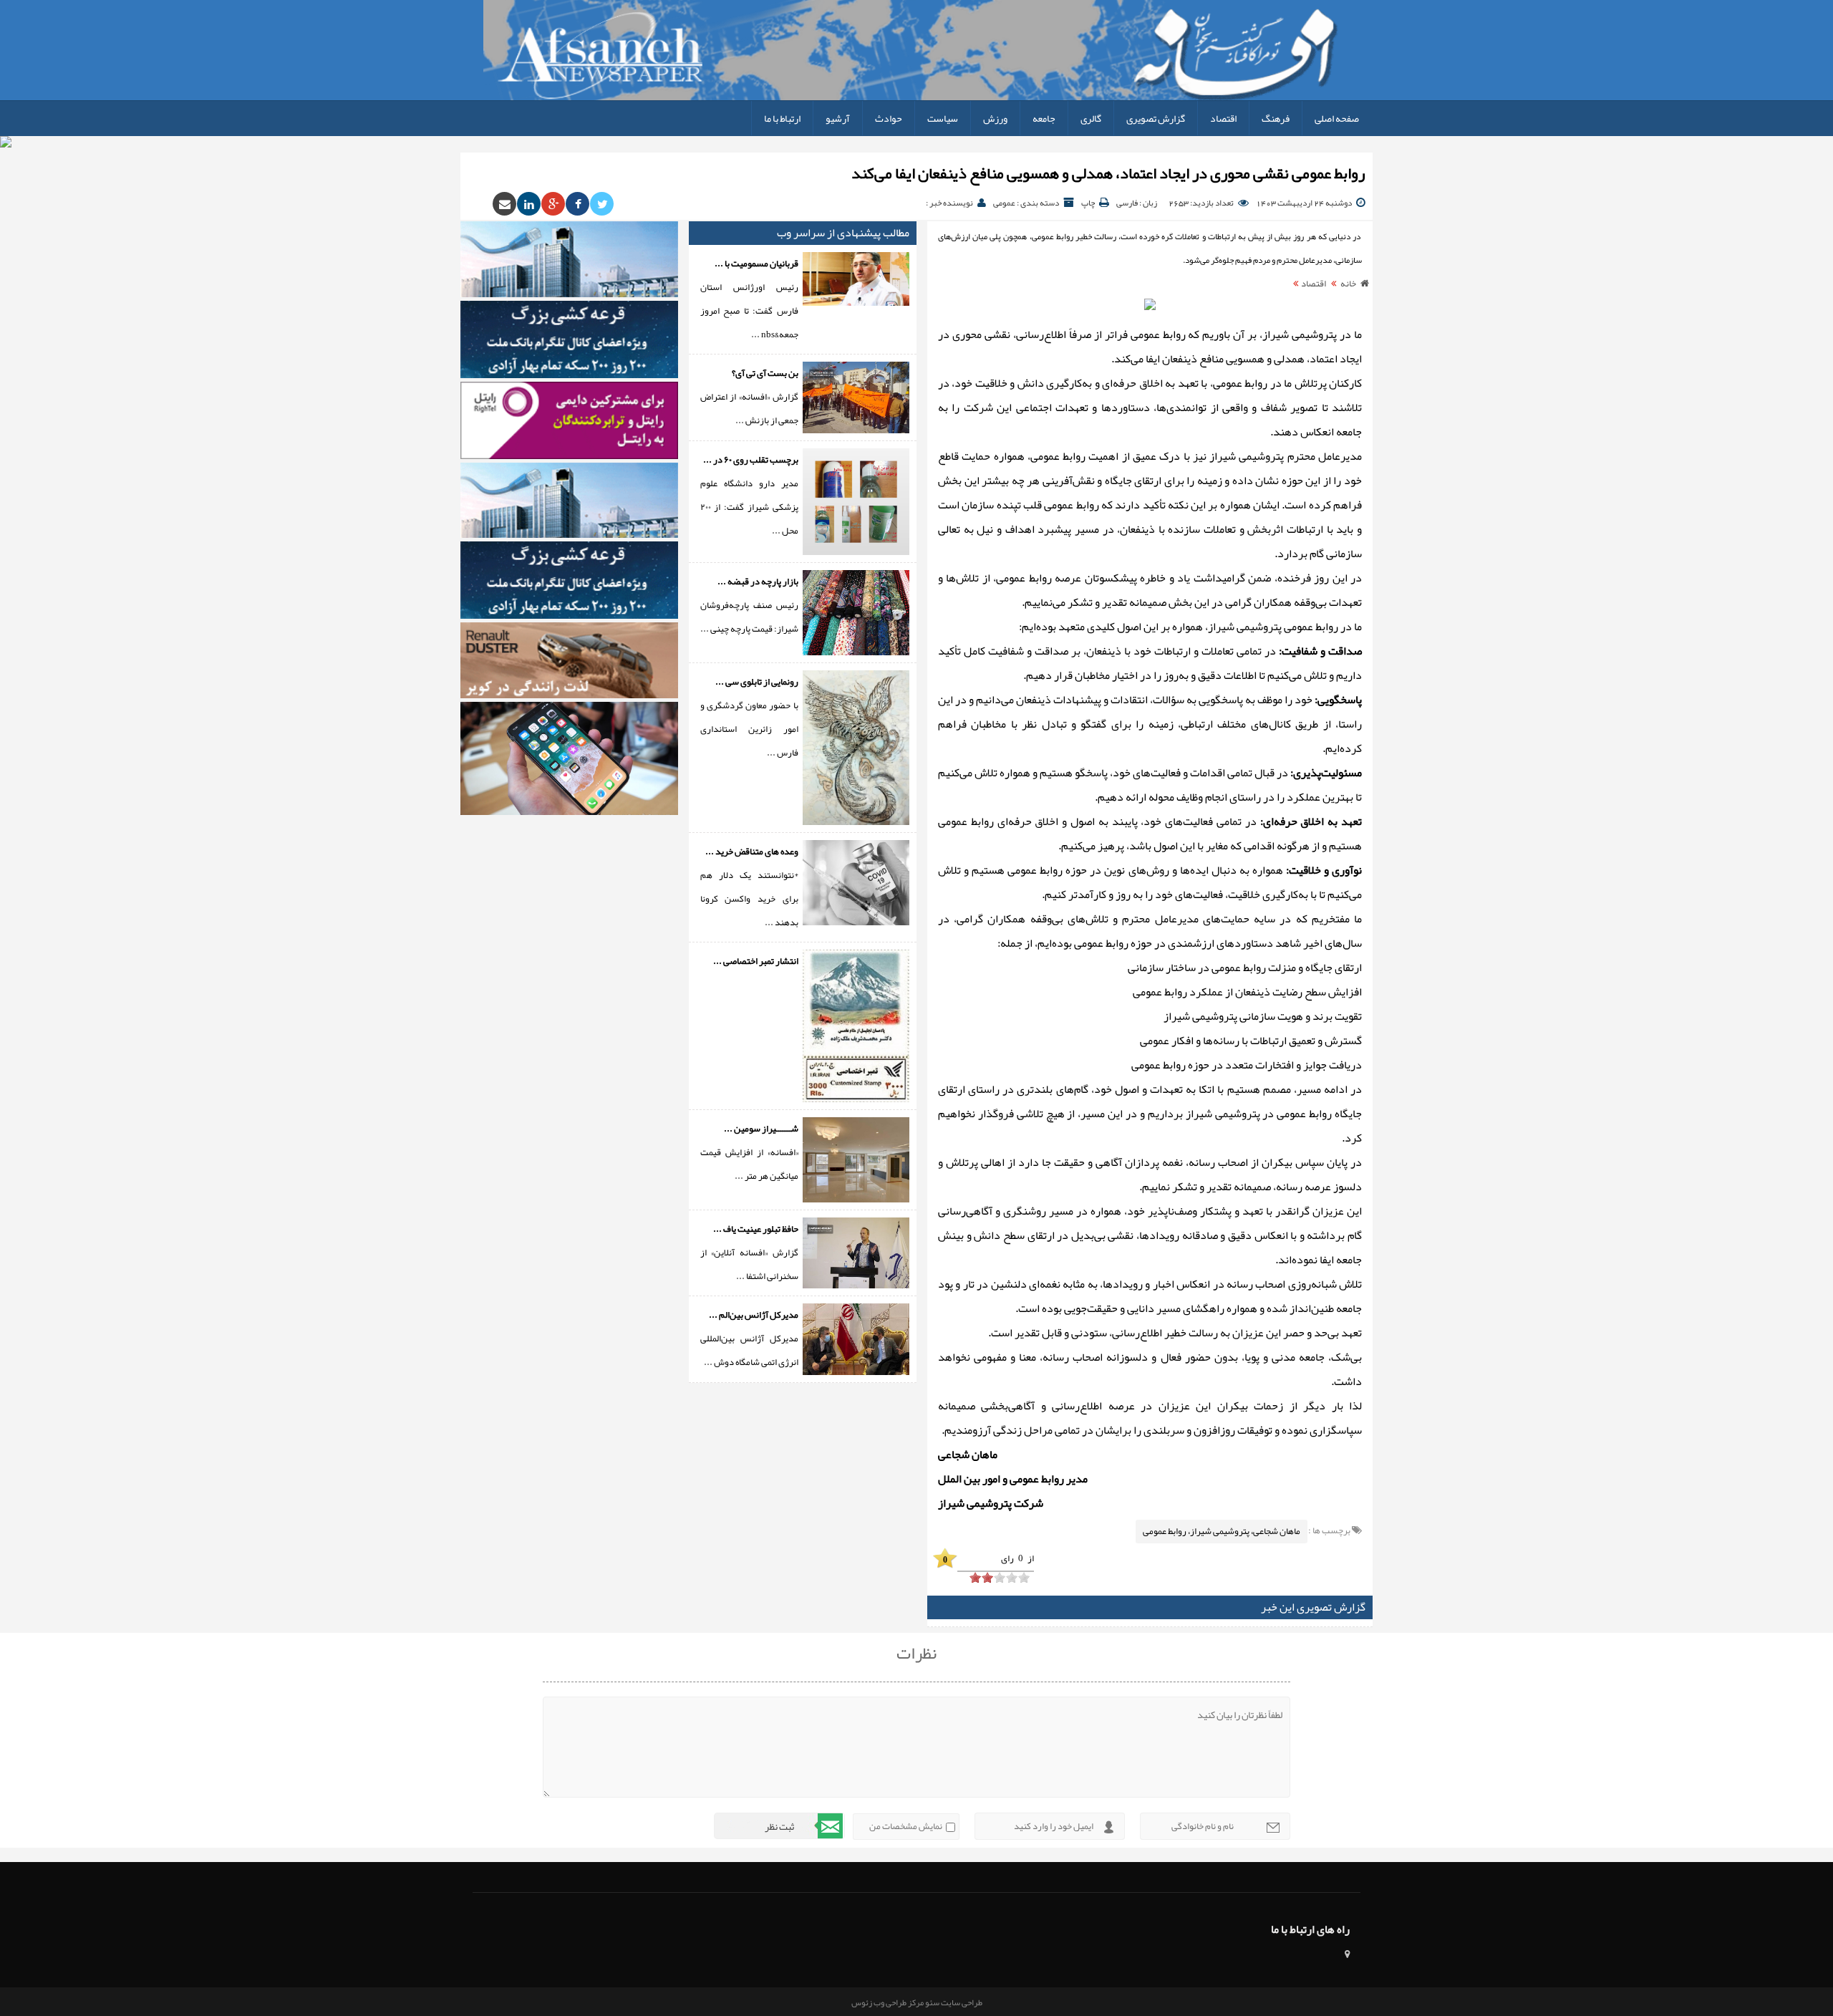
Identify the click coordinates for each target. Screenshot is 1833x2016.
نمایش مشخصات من (906, 1826)
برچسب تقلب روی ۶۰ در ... (751, 460)
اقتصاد (1223, 118)
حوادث (889, 118)
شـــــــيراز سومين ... (761, 1129)
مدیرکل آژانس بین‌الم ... (754, 1315)
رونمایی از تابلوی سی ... (757, 682)
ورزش (995, 118)
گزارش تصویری (1156, 118)
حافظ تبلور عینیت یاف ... (756, 1229)
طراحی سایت (961, 2002)
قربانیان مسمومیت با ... (756, 264)
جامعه (1044, 118)
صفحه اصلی (1337, 118)
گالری (1091, 118)
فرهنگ (1276, 118)
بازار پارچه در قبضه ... (758, 582)
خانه (1348, 284)
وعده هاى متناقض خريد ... (752, 852)
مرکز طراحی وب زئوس (888, 2002)
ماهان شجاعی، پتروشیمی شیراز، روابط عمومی (1222, 1531)
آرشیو (838, 118)
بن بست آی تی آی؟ (765, 373)
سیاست (943, 118)
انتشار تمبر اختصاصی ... (756, 961)
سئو (932, 2002)
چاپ (1088, 203)
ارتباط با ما (782, 118)
